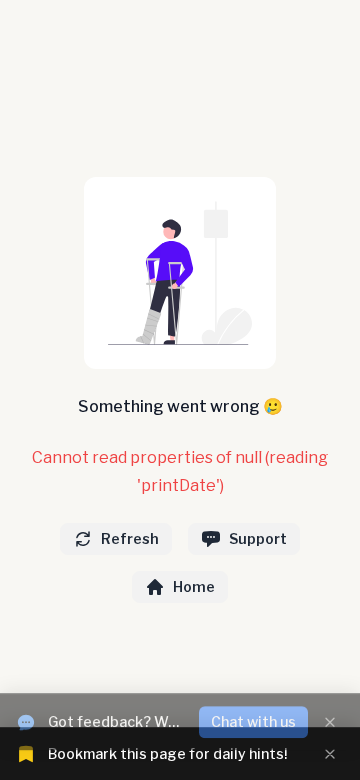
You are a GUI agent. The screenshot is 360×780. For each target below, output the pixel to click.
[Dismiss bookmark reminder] (330, 754)
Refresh (130, 538)
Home (194, 586)
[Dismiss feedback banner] (330, 711)
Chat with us (253, 710)
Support (258, 538)
